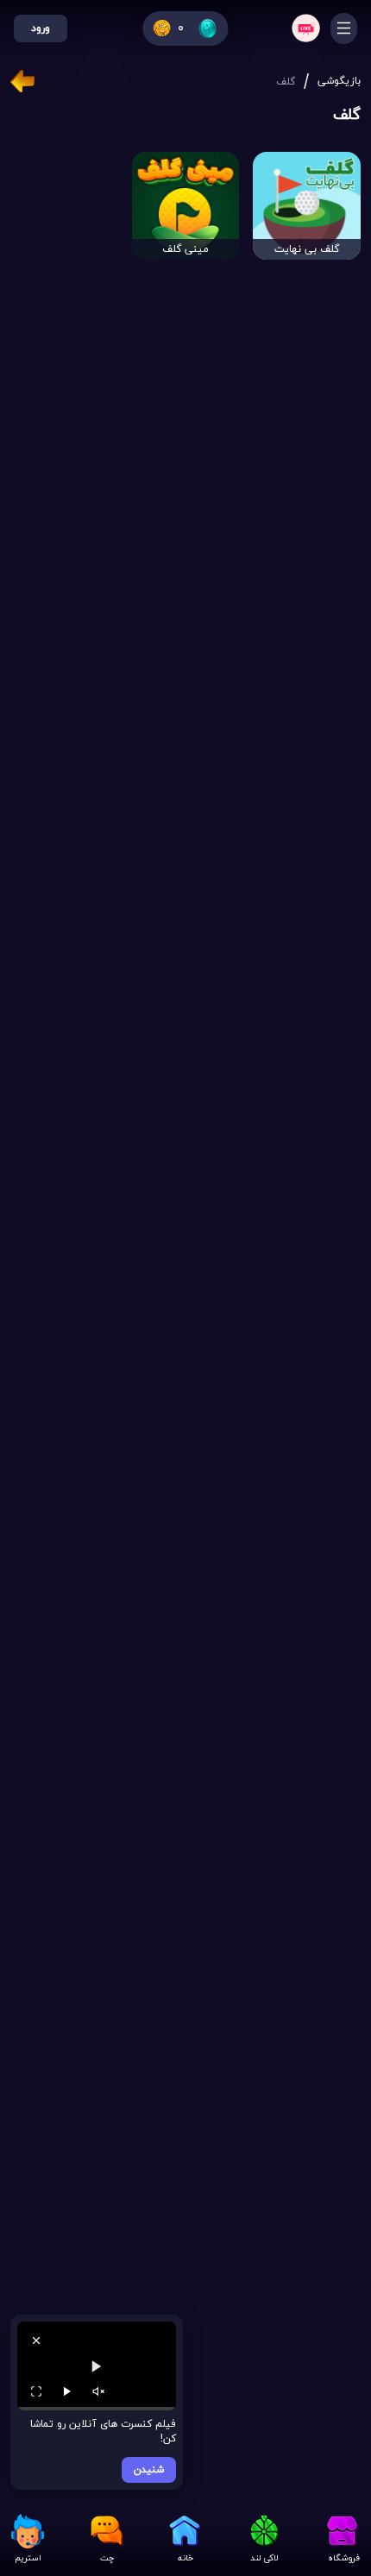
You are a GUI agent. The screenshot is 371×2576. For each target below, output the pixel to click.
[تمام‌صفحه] (36, 2391)
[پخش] (67, 2391)
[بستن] (36, 2340)
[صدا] (98, 2391)
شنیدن (149, 2470)
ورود (41, 28)
